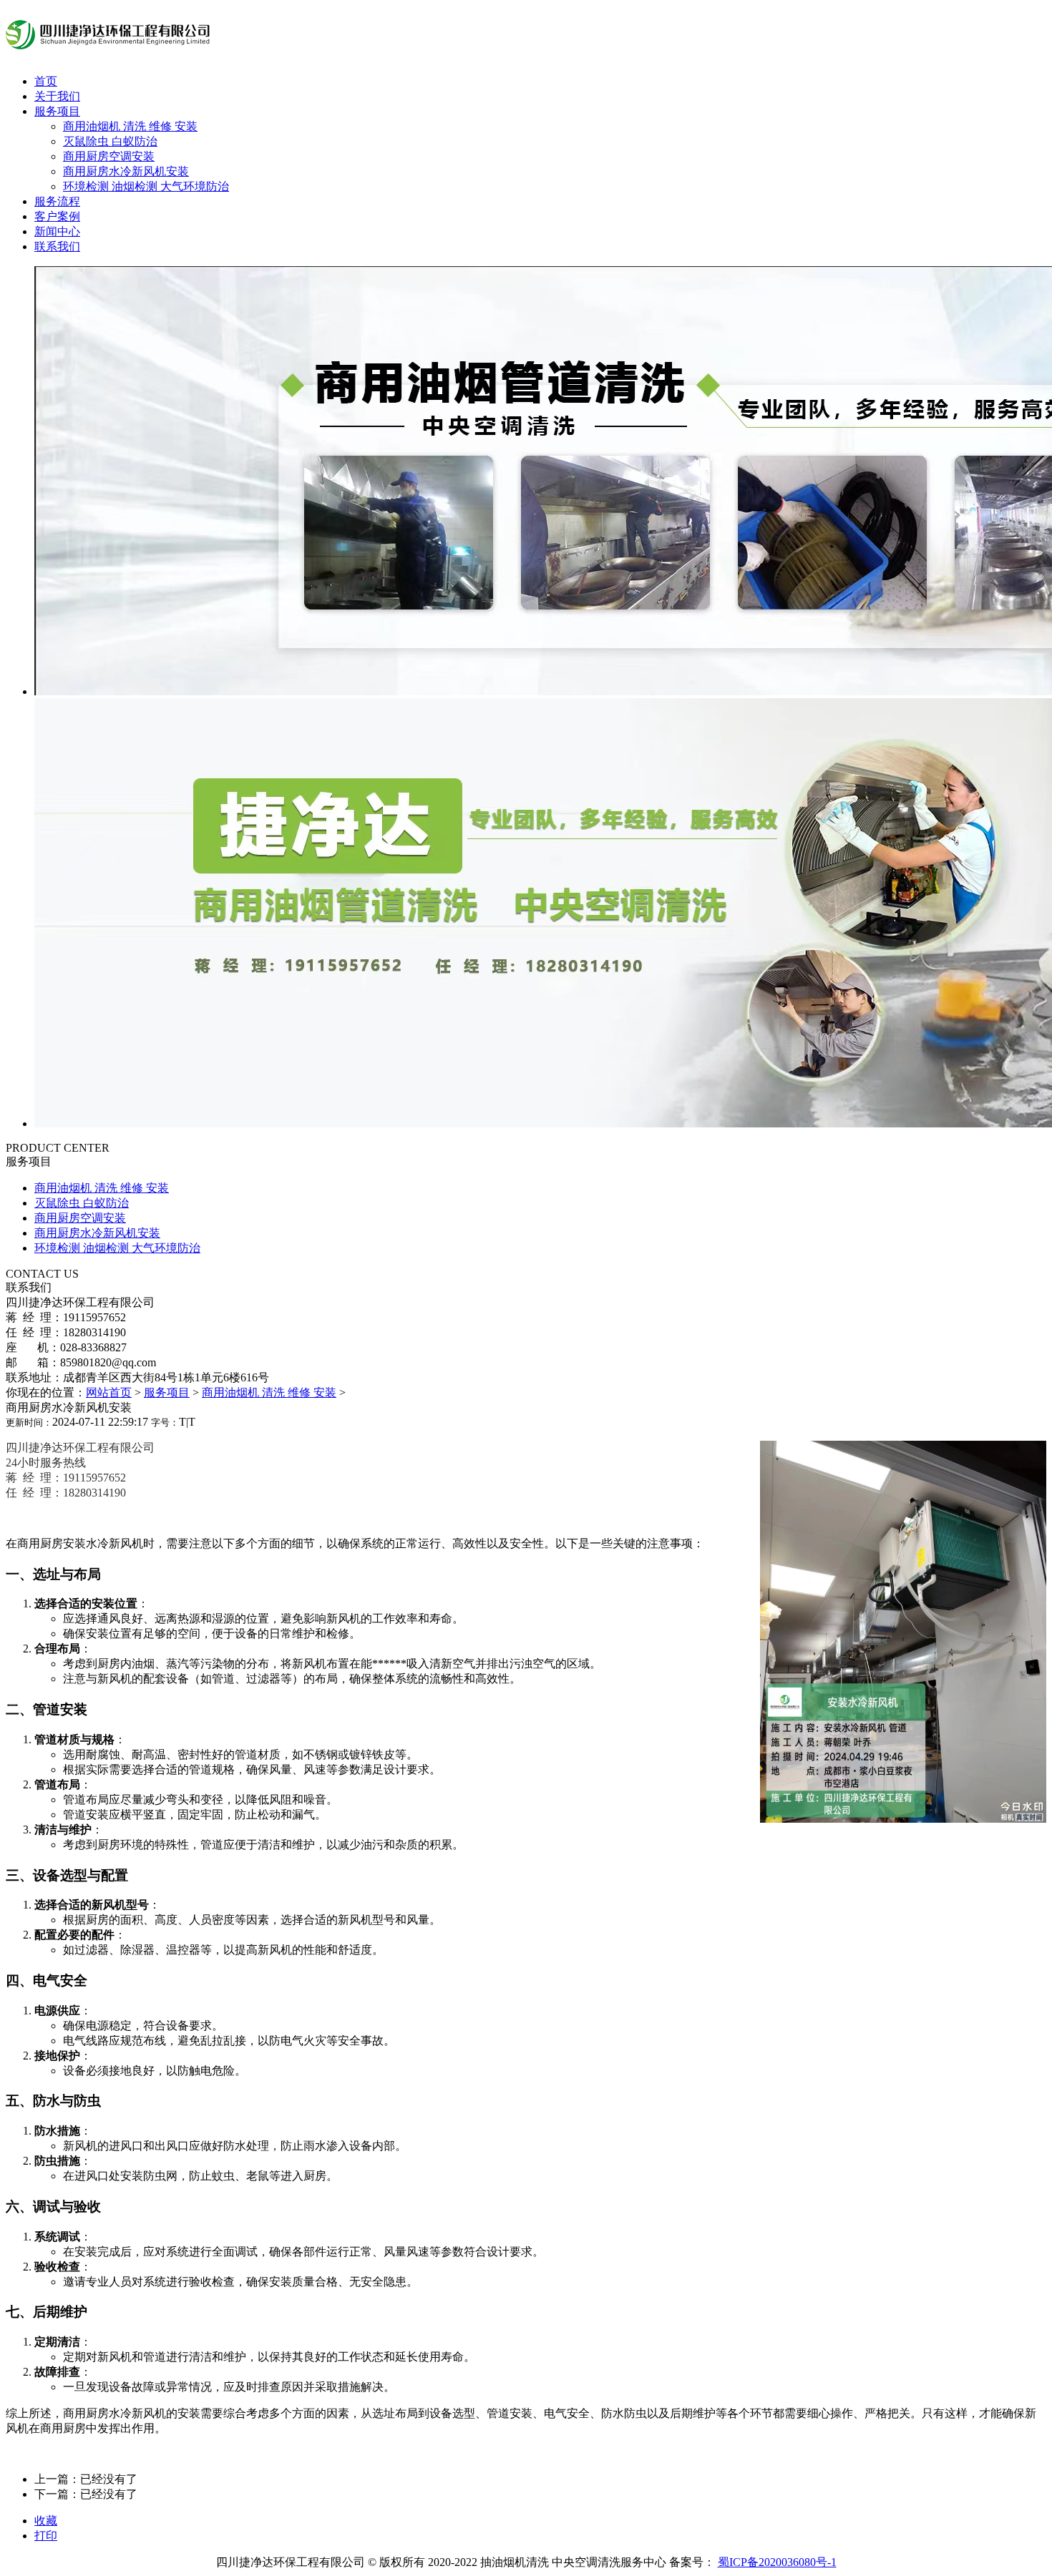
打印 (46, 2536)
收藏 (46, 2521)
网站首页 (109, 1392)
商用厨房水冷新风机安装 (126, 171)
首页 (46, 81)
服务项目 (57, 111)
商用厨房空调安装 (109, 156)
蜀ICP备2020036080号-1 (777, 2562)
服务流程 (57, 201)
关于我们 (57, 96)
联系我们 (57, 246)
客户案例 (57, 216)
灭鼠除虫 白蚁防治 (110, 141)
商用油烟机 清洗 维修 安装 (130, 126)
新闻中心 (57, 231)
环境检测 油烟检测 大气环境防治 (146, 186)
